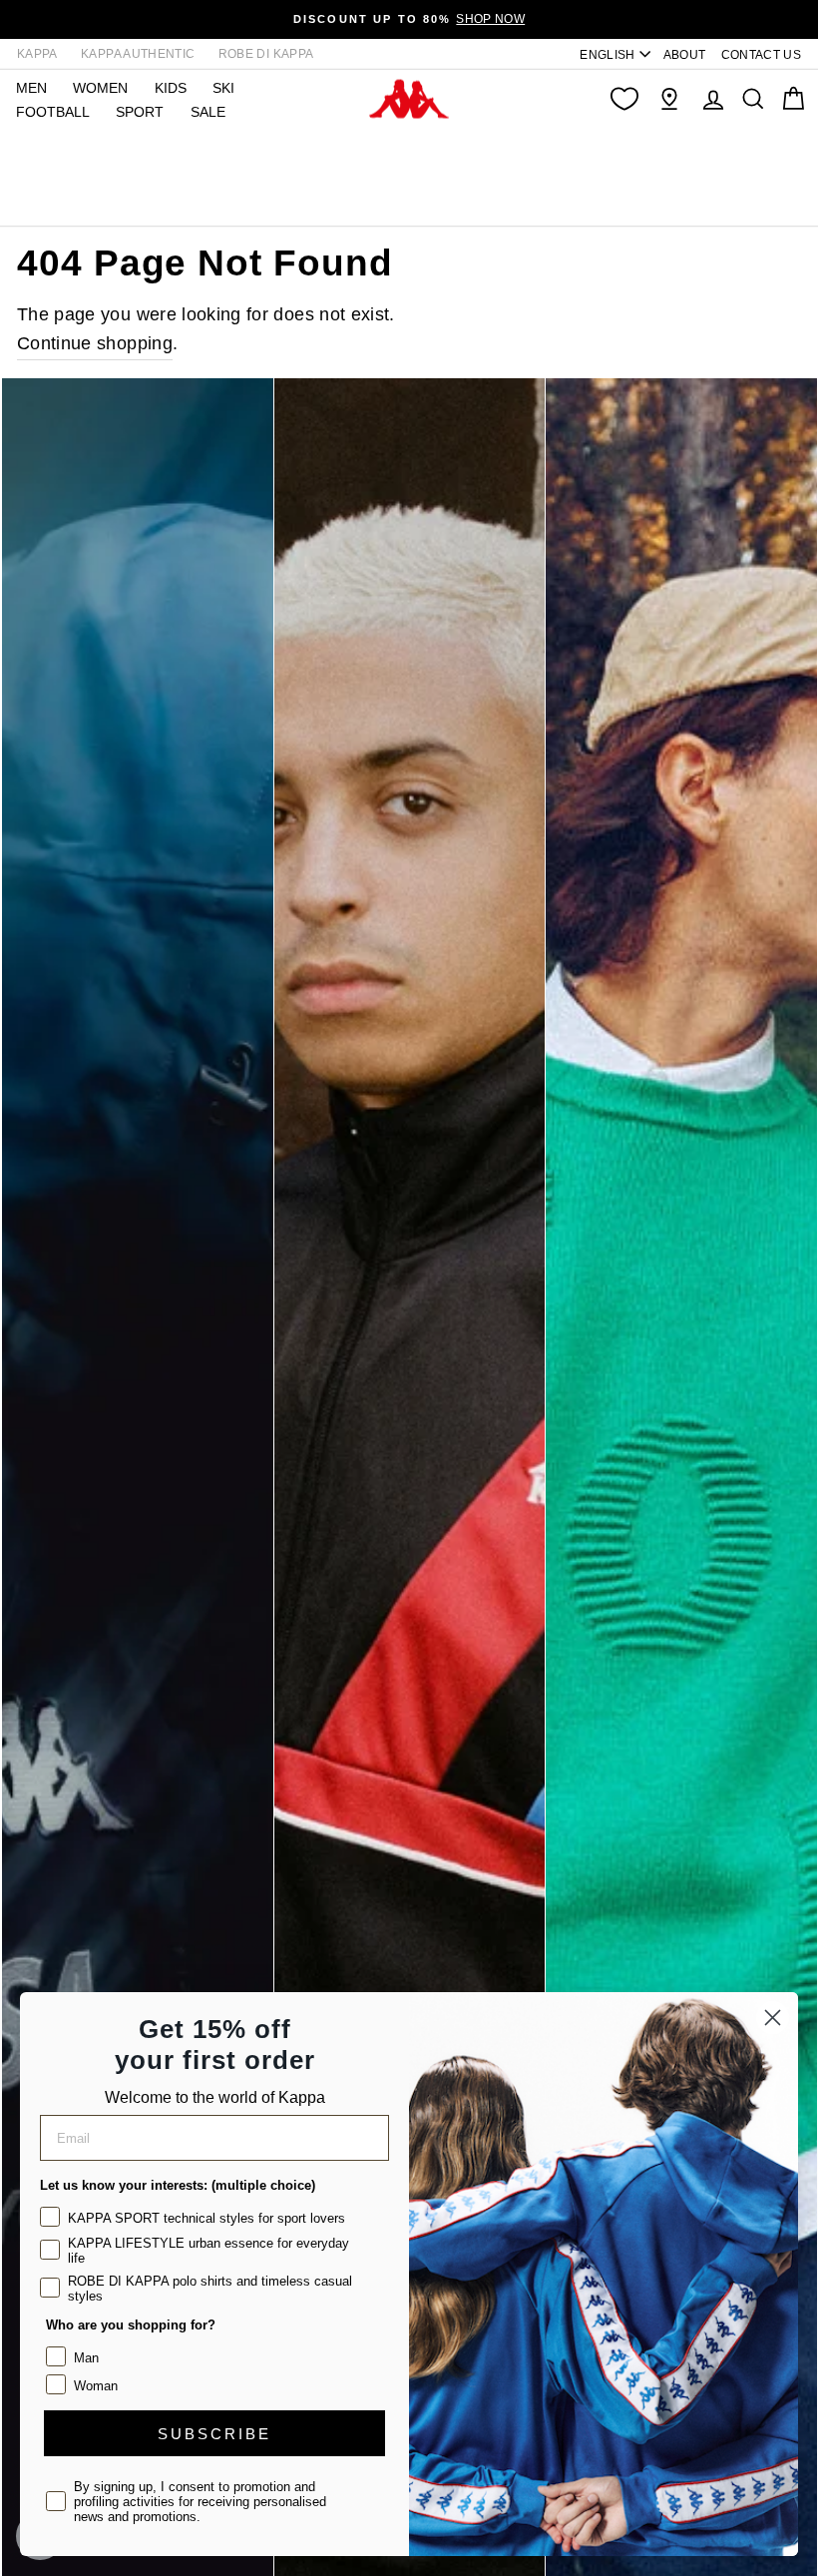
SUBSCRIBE (214, 2434)
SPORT (140, 112)
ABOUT (685, 55)
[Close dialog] (773, 2018)
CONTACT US (762, 55)
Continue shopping (95, 343)
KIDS (171, 88)
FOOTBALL (53, 112)
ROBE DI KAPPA (266, 54)
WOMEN (100, 88)
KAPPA (37, 54)
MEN (31, 88)
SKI (223, 88)
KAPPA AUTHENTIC (138, 54)
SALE (208, 112)
